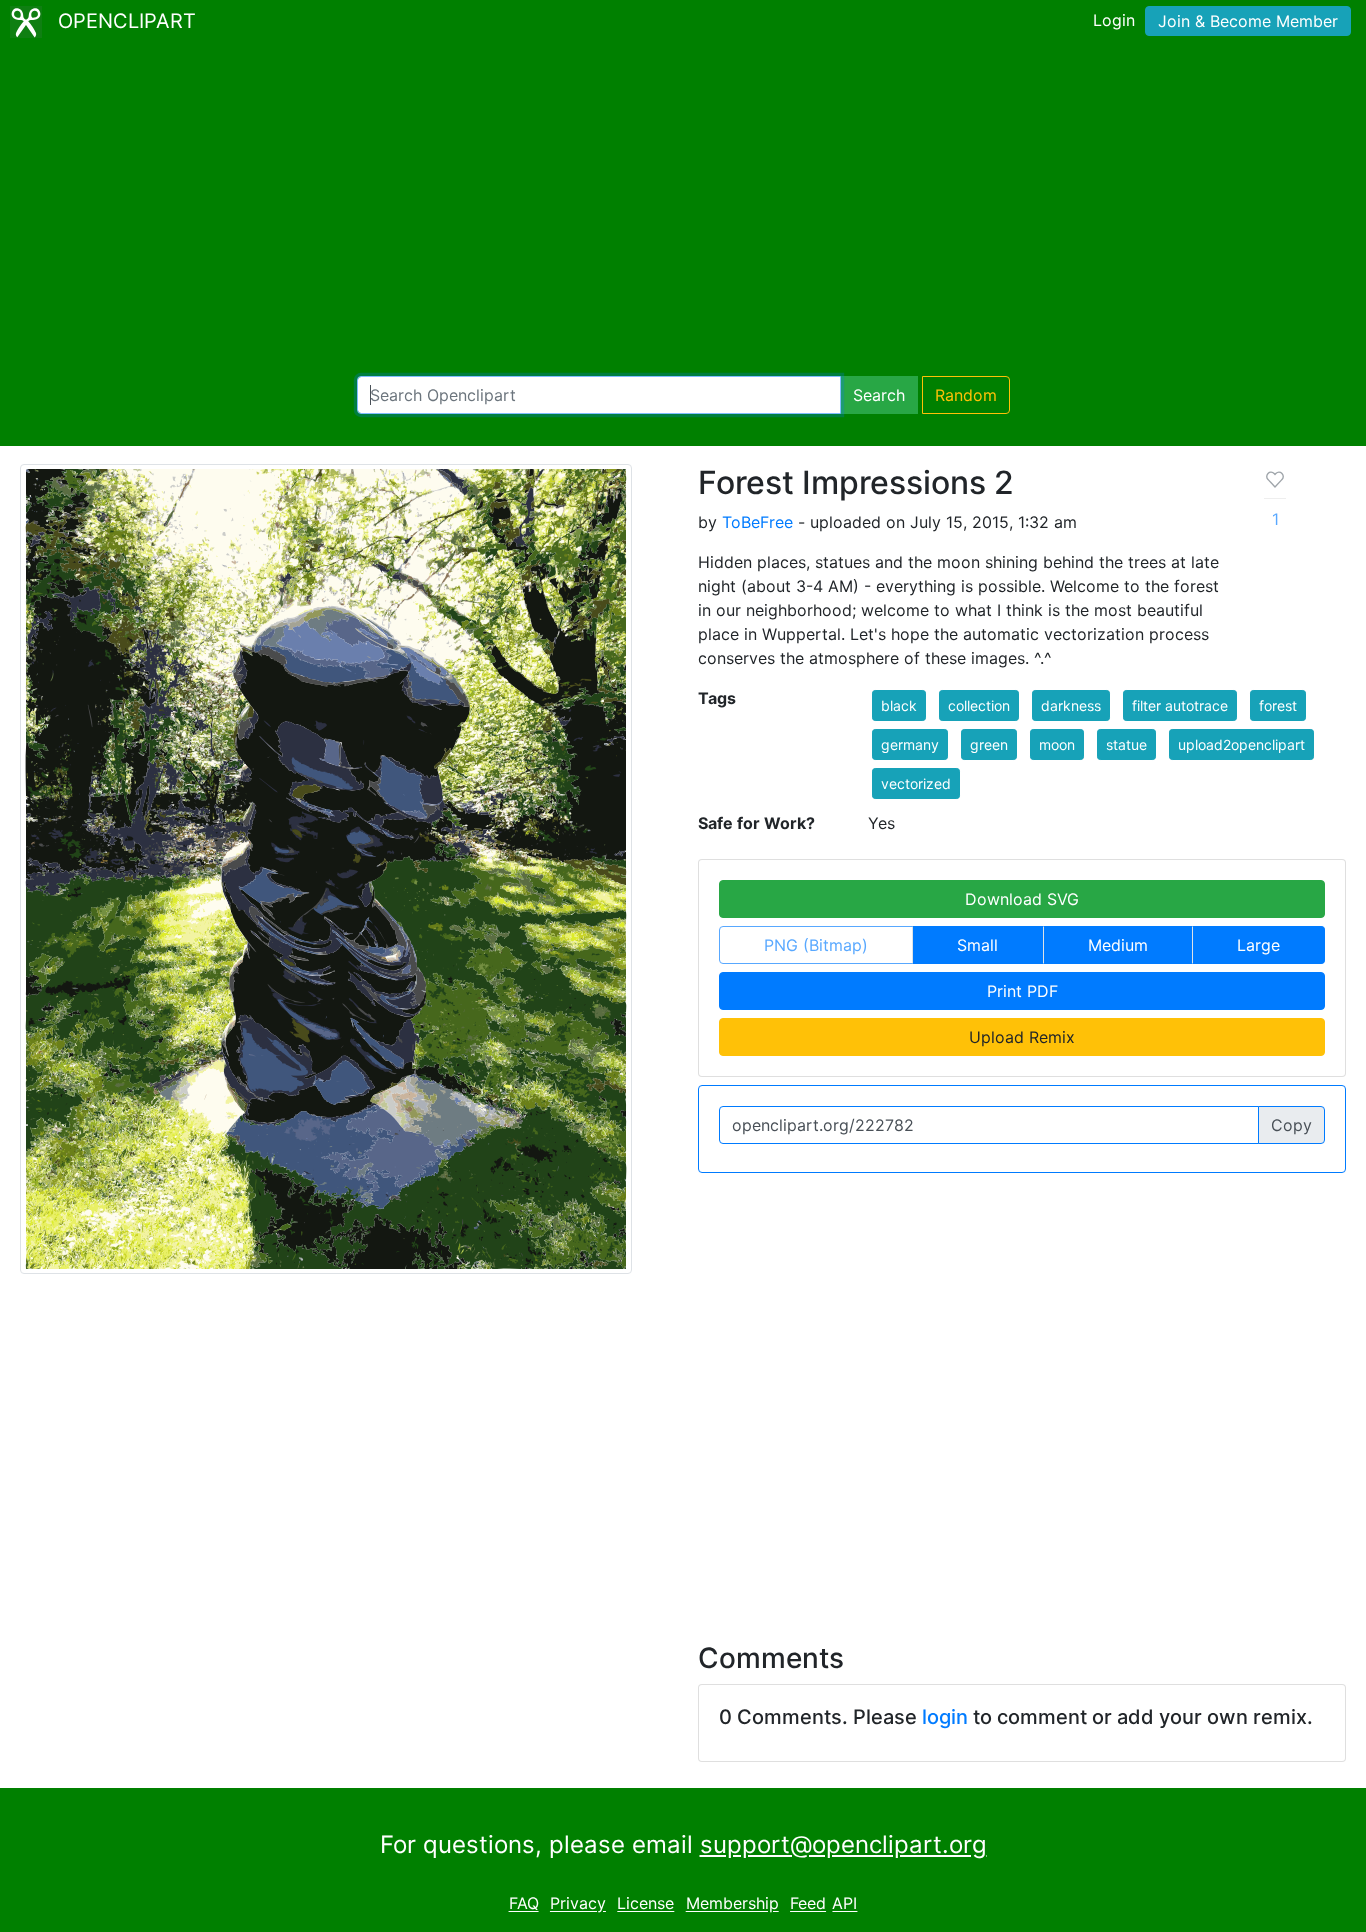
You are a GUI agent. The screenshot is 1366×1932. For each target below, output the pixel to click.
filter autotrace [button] (1180, 705)
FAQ (524, 1904)
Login (1114, 20)
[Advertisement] (683, 210)
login (945, 1717)
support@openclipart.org (843, 1844)
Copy (1291, 1125)
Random (966, 395)
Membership (732, 1904)
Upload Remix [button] (1022, 1037)
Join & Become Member (1248, 21)
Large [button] (1258, 945)
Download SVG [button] (1022, 899)
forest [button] (1278, 705)
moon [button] (1057, 744)
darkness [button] (1071, 705)
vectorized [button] (916, 783)
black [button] (899, 705)
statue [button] (1126, 744)
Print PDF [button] (1022, 991)
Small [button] (977, 945)
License (645, 1904)
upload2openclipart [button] (1241, 744)
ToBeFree (757, 522)
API (844, 1904)
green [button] (989, 744)
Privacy (578, 1904)
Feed (808, 1904)
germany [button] (910, 744)
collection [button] (979, 705)
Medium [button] (1118, 945)
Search (879, 395)
